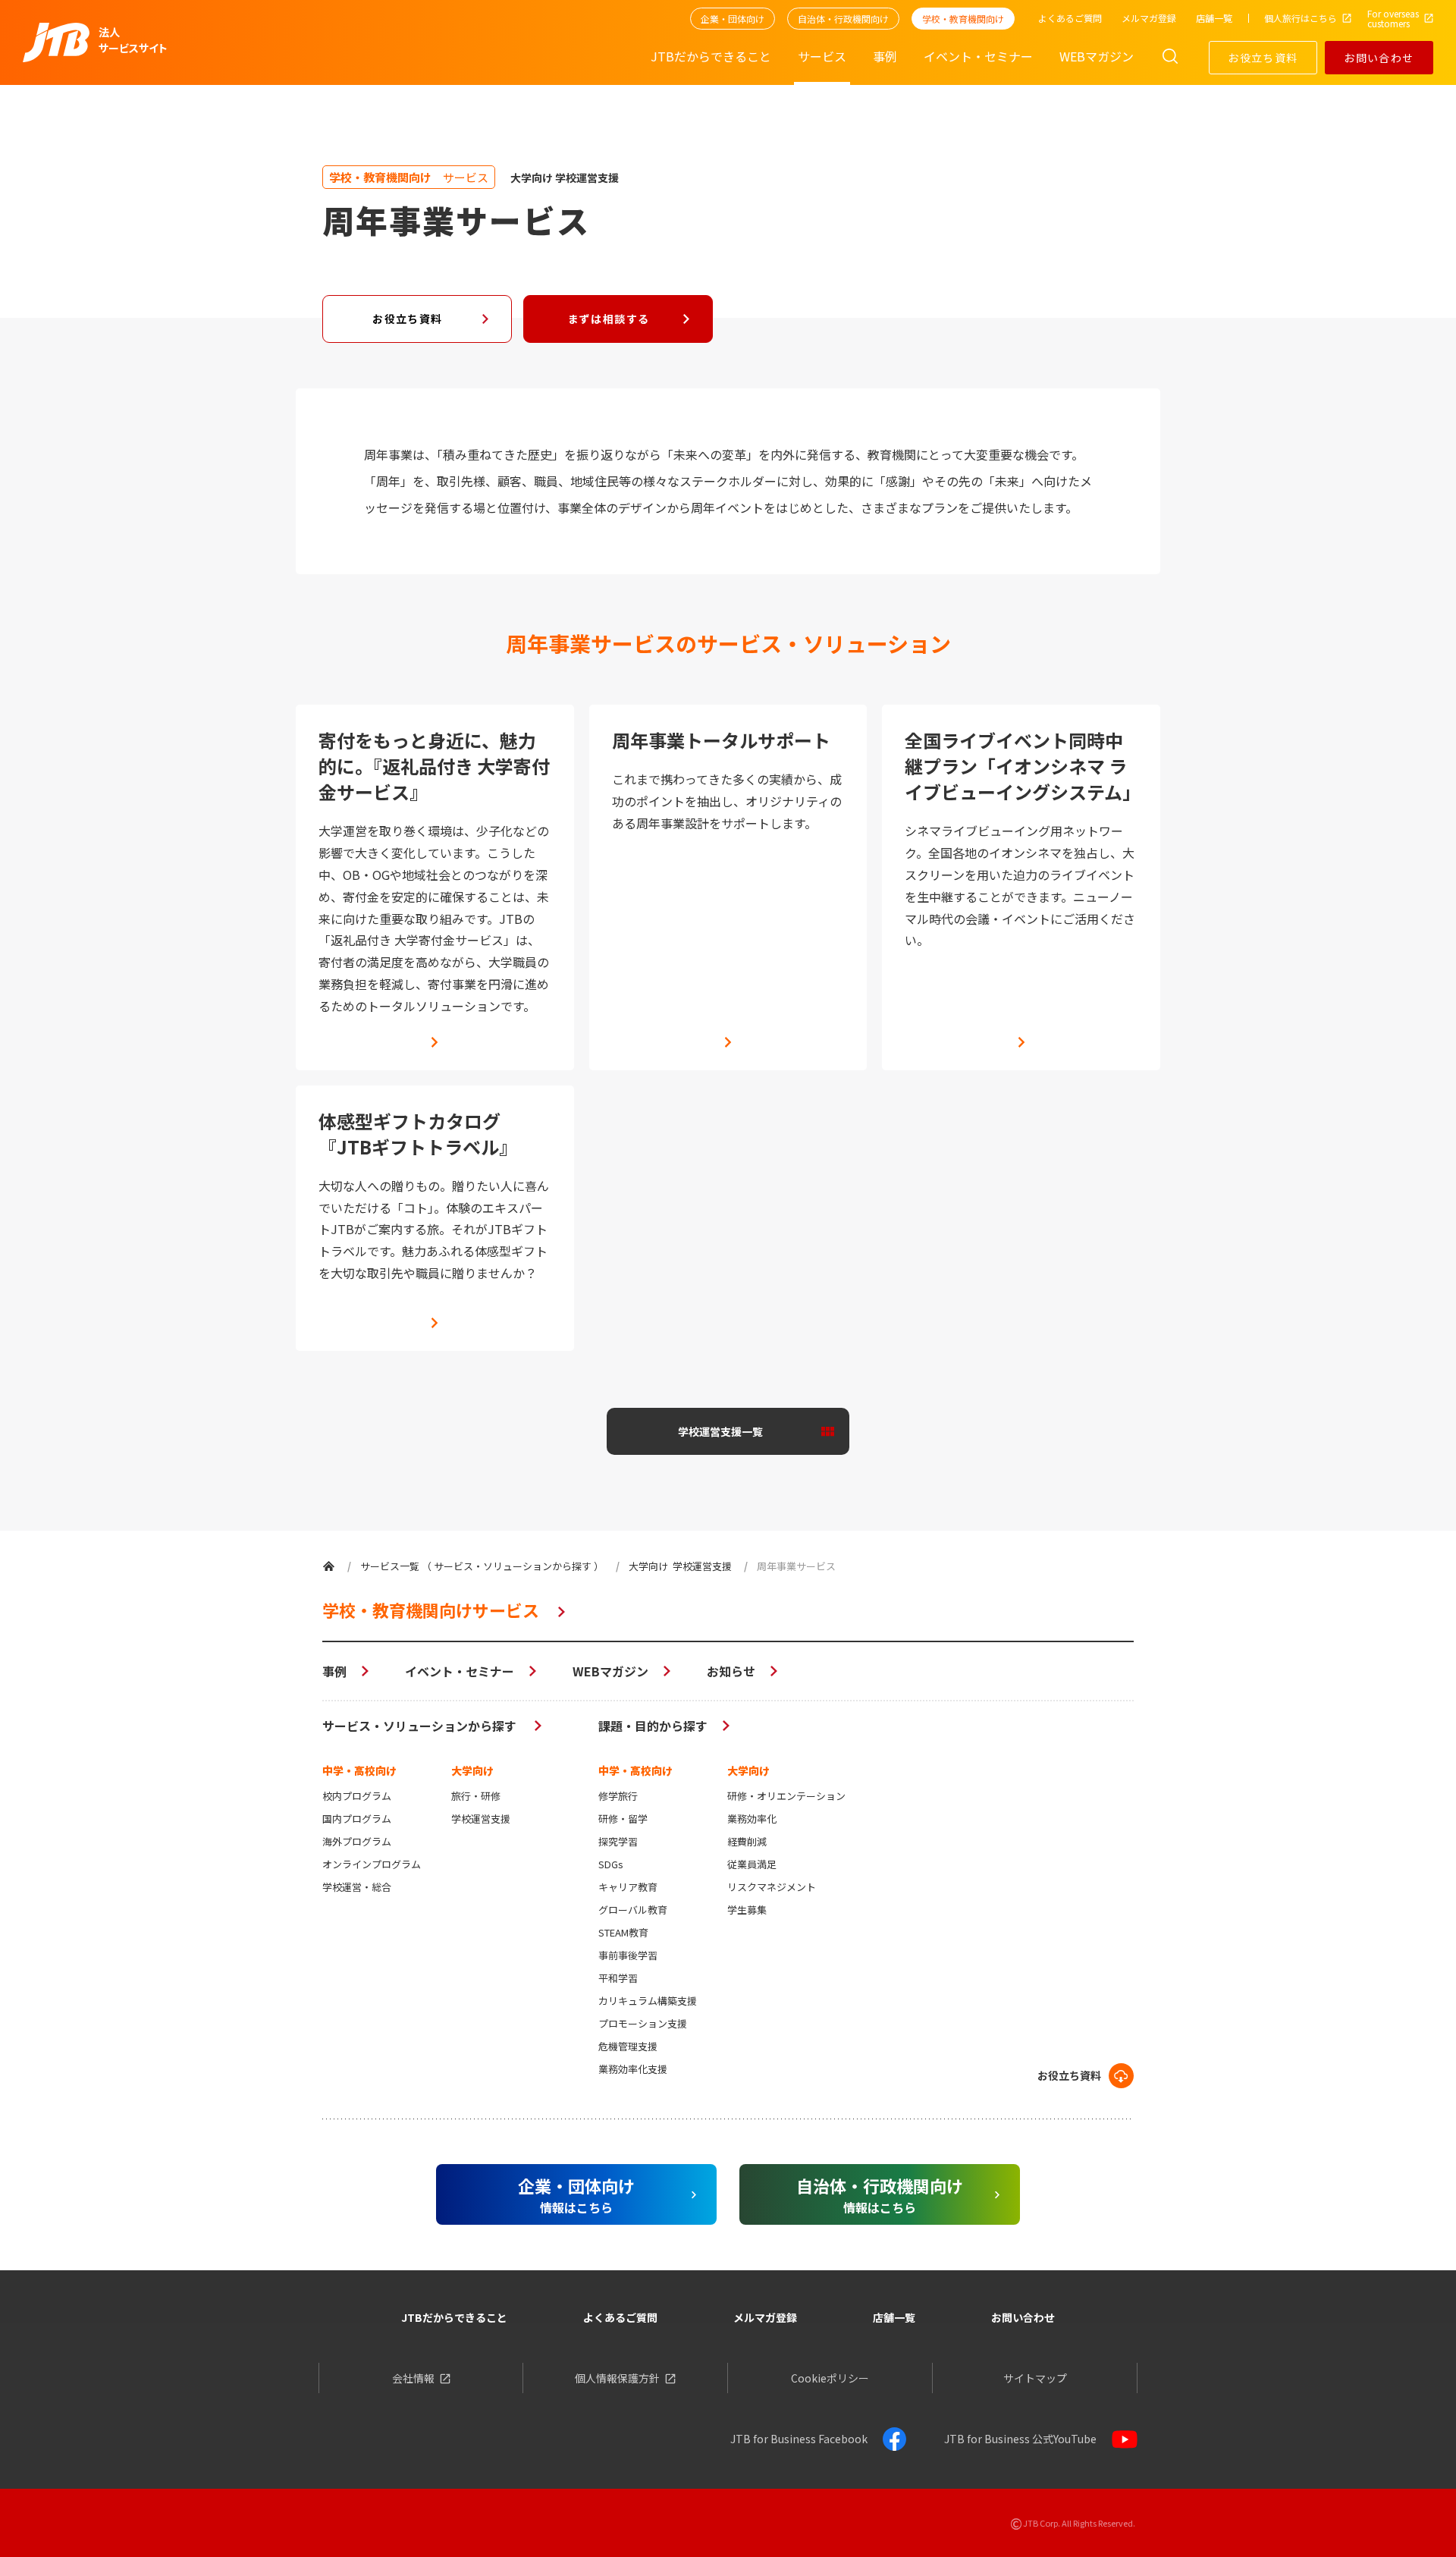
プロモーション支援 (643, 2023)
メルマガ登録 (765, 2317)
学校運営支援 (481, 1819)
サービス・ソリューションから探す (421, 1726)
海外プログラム (357, 1841)
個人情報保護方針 (617, 2378)
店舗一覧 (894, 2317)
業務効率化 (752, 1819)
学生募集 (747, 1910)
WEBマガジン (610, 1671)
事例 (334, 1671)
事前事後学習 (628, 1955)
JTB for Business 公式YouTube (1020, 2439)
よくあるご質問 (620, 2317)
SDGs (611, 1864)
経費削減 (747, 1841)
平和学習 (618, 1978)
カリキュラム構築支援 (648, 2001)
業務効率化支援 (633, 2069)
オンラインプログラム (372, 1864)
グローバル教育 (633, 1910)
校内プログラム (357, 1796)
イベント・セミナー (460, 1671)
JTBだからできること (454, 2317)
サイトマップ (1035, 2378)
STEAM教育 (623, 1932)
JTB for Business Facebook (799, 2439)
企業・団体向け (733, 19)
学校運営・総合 (357, 1887)
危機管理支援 (628, 2046)
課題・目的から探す (653, 1726)
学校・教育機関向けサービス (431, 1610)
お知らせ (731, 1671)
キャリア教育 (628, 1887)
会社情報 (413, 2378)
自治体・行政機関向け (843, 19)
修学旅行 (618, 1796)
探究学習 (618, 1841)
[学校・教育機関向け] (329, 1566)
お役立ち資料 (1263, 58)
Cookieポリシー (830, 2378)
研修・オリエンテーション (786, 1796)
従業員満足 (752, 1864)
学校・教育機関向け (963, 19)
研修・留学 (623, 1819)
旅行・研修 (476, 1796)
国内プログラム (357, 1819)
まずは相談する (609, 319)
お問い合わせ (1379, 58)
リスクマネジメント (772, 1887)
